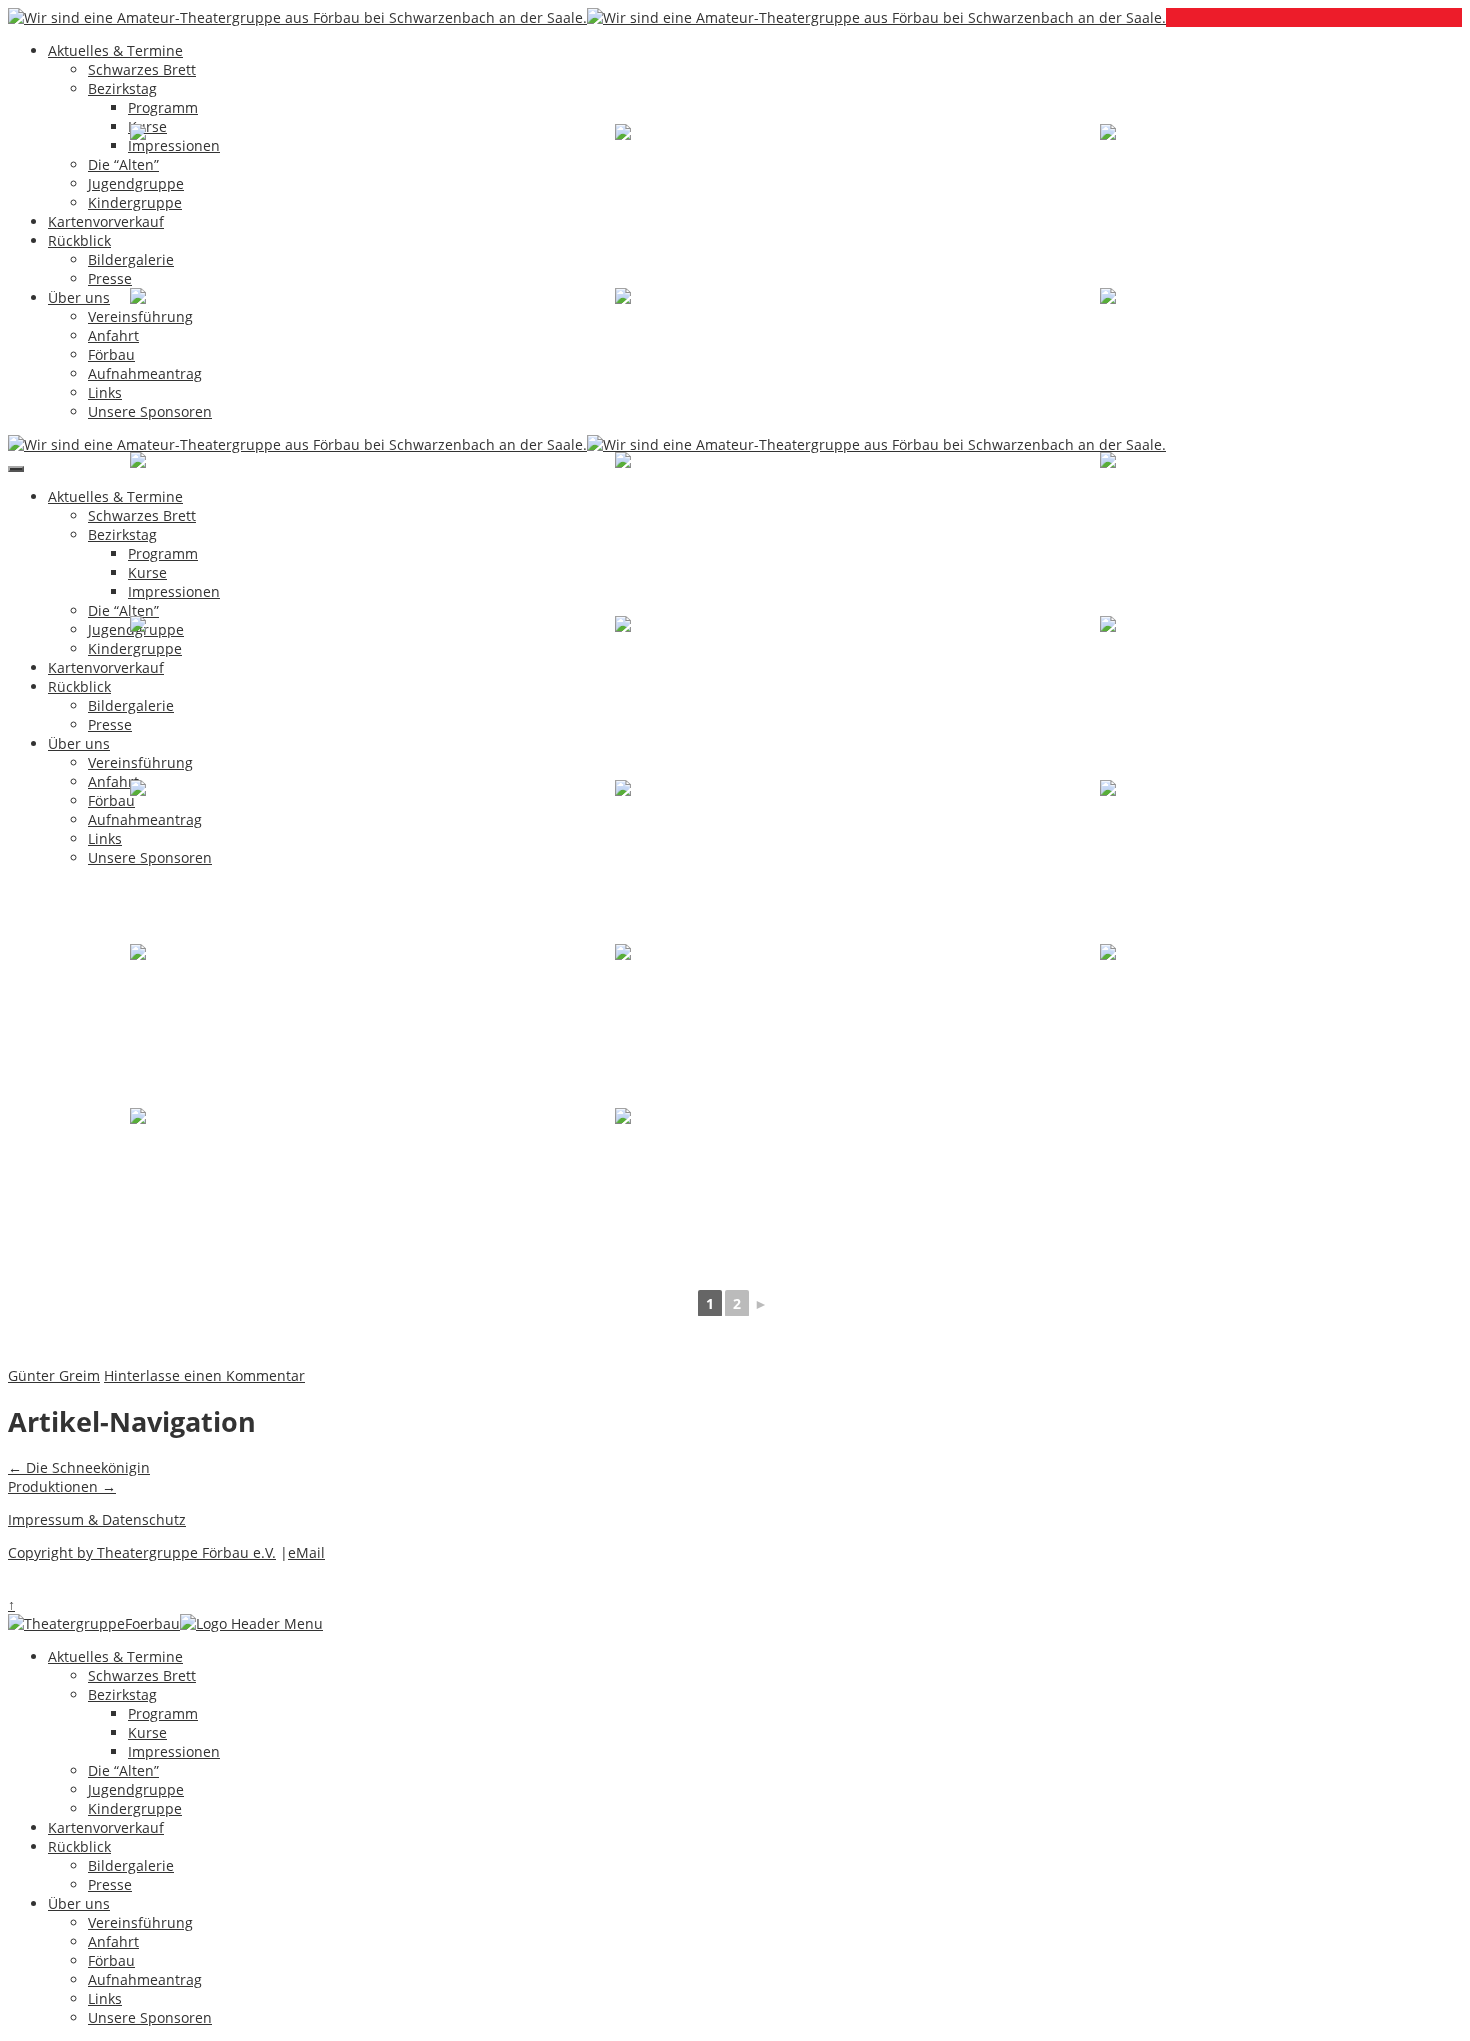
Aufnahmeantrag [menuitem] (145, 1979)
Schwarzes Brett (142, 69)
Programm (163, 107)
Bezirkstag (122, 88)
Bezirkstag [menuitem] (122, 1694)
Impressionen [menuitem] (174, 1751)
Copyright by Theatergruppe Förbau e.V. (142, 1552)
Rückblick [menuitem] (79, 1846)
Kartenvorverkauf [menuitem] (106, 1827)
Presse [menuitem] (110, 1884)
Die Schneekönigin (79, 1467)
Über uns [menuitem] (79, 1903)
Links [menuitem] (105, 1998)
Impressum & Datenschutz (97, 1519)
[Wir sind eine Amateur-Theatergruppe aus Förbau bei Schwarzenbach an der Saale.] (297, 17)
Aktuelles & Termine (115, 50)
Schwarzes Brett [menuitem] (142, 1675)
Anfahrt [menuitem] (113, 1941)
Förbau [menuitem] (111, 1960)
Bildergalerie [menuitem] (131, 1865)
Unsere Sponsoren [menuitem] (150, 2017)
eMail (306, 1552)
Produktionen (62, 1486)
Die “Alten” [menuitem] (123, 1770)
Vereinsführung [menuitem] (140, 1922)
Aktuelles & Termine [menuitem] (115, 1656)
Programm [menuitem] (163, 1713)
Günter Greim (54, 1375)
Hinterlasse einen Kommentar (204, 1375)
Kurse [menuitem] (147, 1732)
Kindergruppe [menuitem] (135, 1808)
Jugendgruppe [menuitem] (136, 1789)
